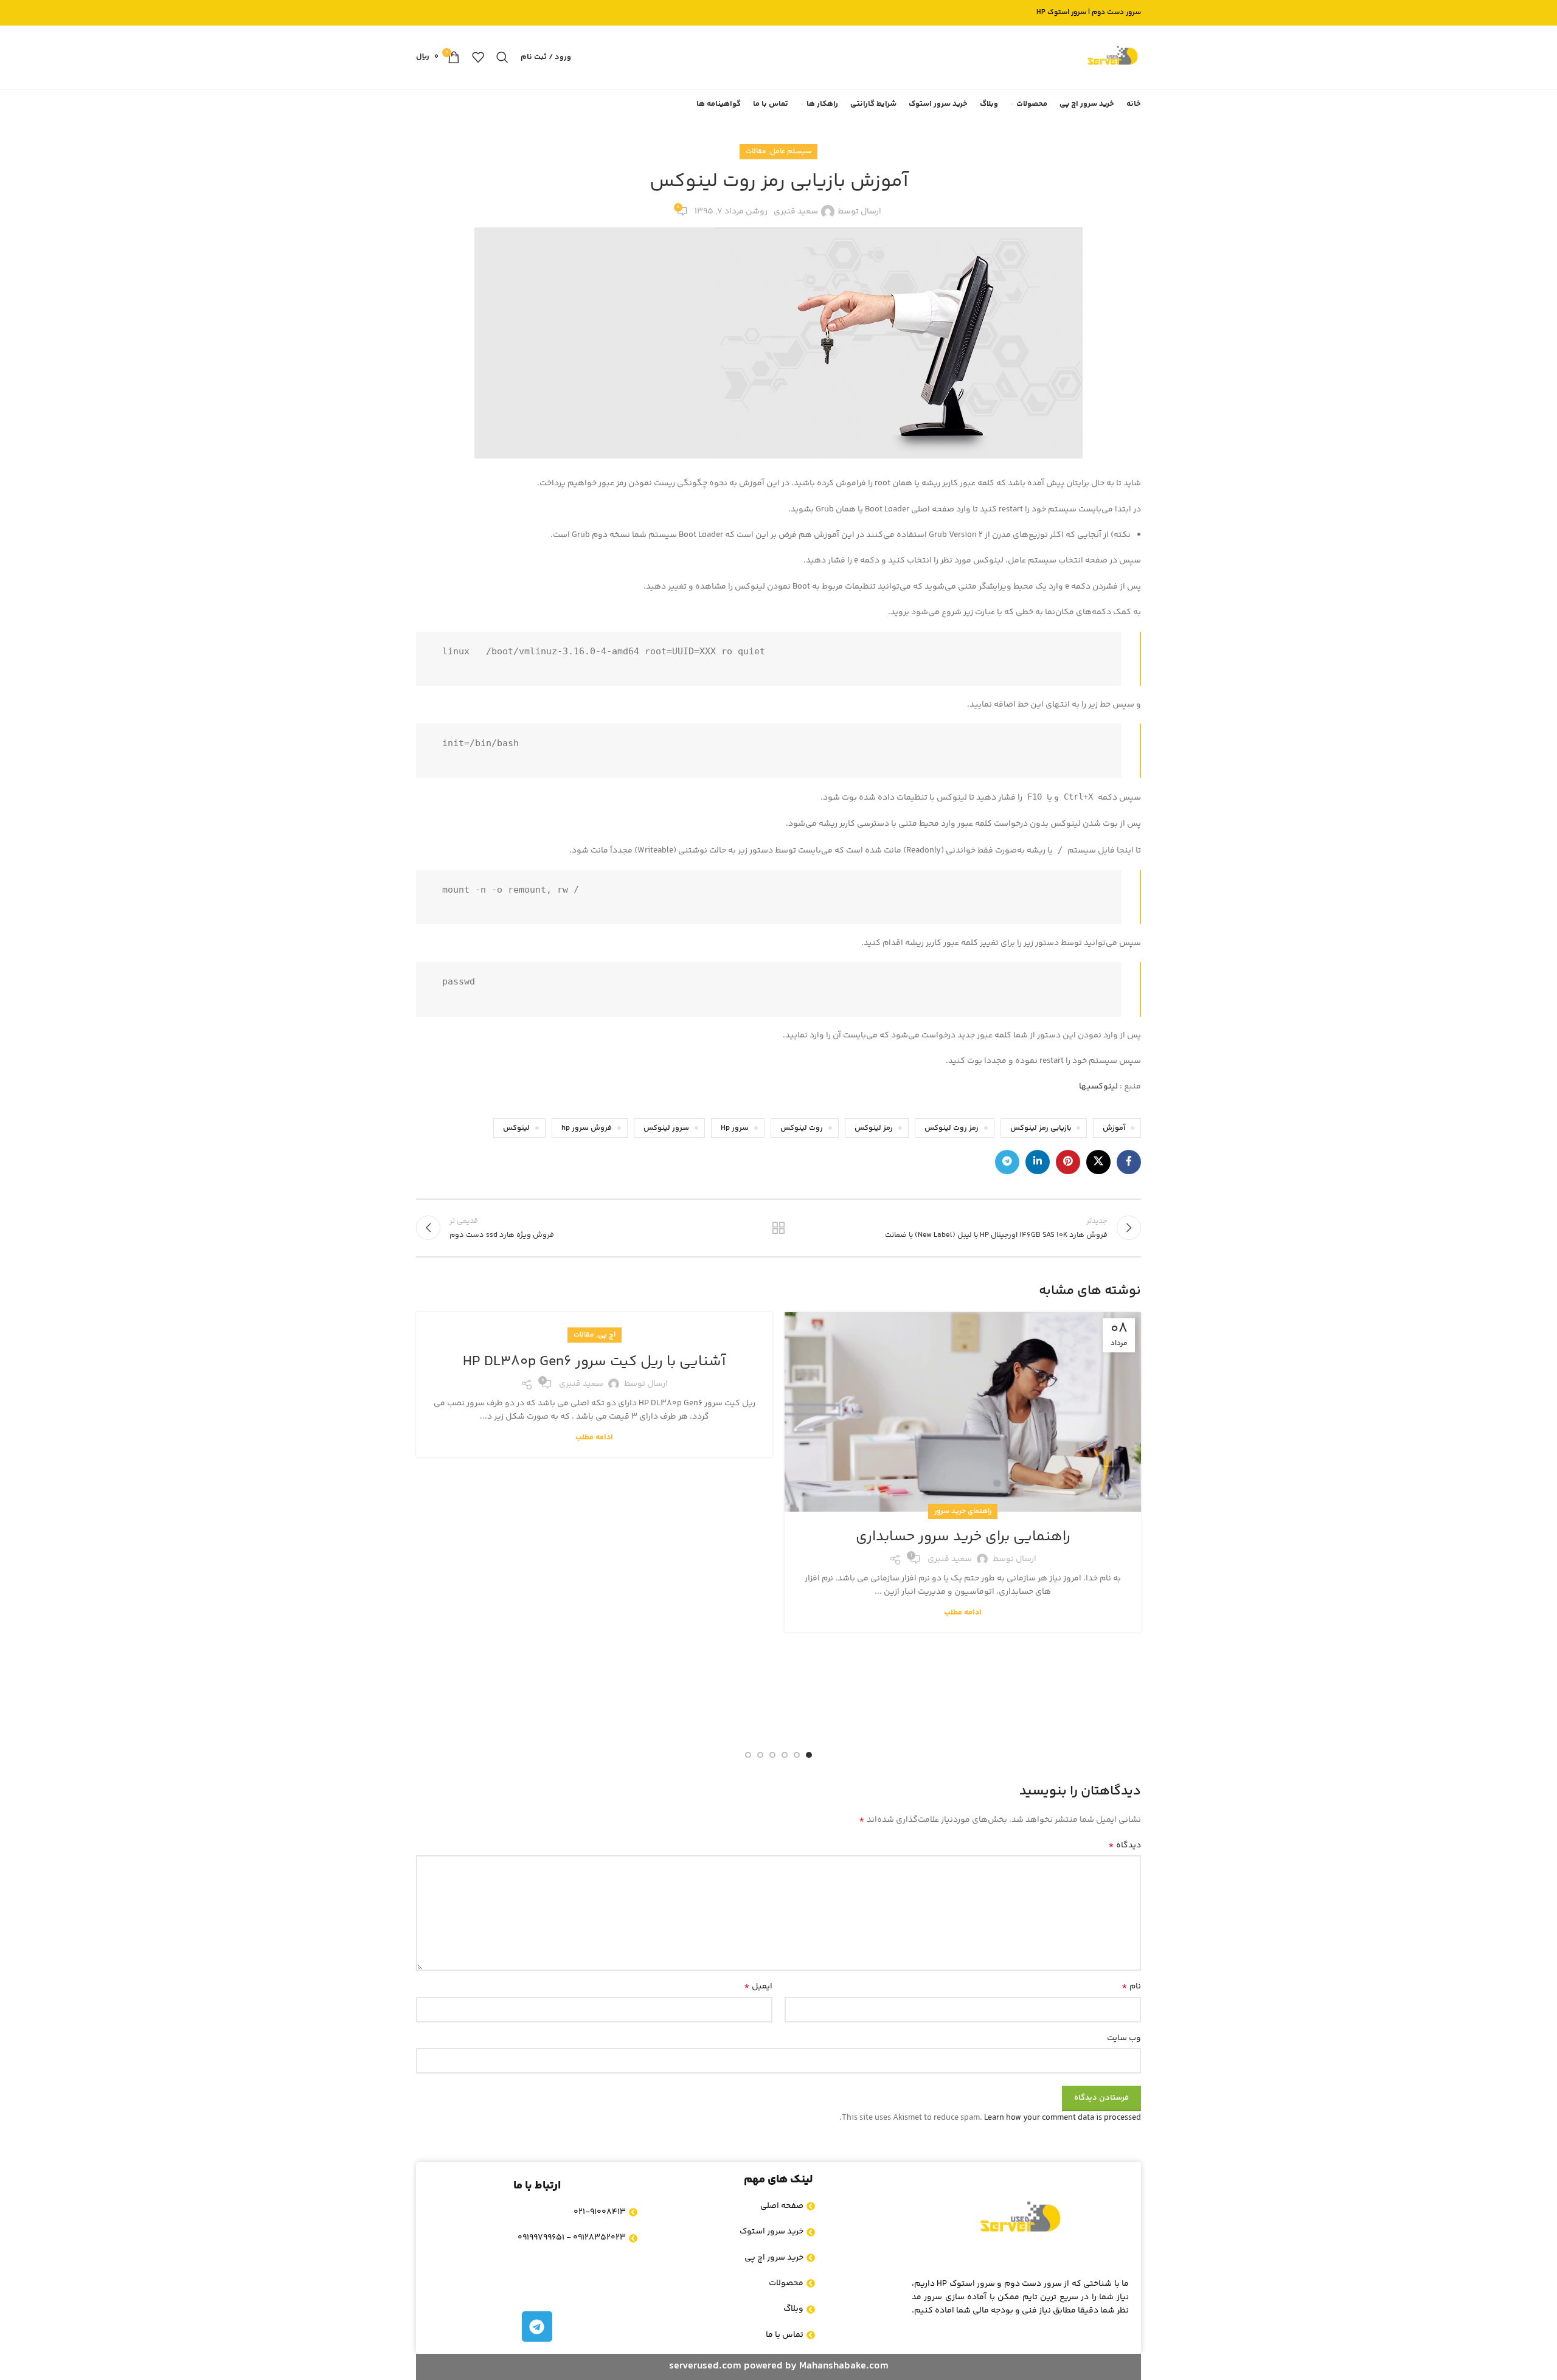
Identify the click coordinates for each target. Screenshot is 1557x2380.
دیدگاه (1125, 1846)
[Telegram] (537, 2326)
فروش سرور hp (587, 1128)
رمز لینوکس (874, 1128)
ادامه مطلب (963, 1613)
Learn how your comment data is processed (1063, 2118)
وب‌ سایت (1124, 2038)
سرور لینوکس (666, 1128)
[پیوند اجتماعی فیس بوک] (1129, 1162)
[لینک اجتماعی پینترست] (1068, 1162)
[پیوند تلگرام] (1007, 1162)
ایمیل (758, 1987)
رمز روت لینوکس (952, 1128)
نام (1131, 1987)
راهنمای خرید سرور (963, 1511)
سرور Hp (735, 1128)
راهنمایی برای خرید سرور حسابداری (963, 1537)
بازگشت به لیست (779, 1228)
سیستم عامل (791, 152)
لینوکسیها (1098, 1087)
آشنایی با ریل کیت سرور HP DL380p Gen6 (594, 1362)
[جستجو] (502, 57)
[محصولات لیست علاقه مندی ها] (478, 57)
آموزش (1114, 1128)
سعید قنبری (796, 212)
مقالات (756, 152)
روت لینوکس (802, 1128)
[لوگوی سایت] (1112, 57)
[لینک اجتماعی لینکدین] (1038, 1162)
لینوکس (516, 1128)
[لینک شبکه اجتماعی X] (1098, 1162)
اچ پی (607, 1335)
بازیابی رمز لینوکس (1041, 1128)
